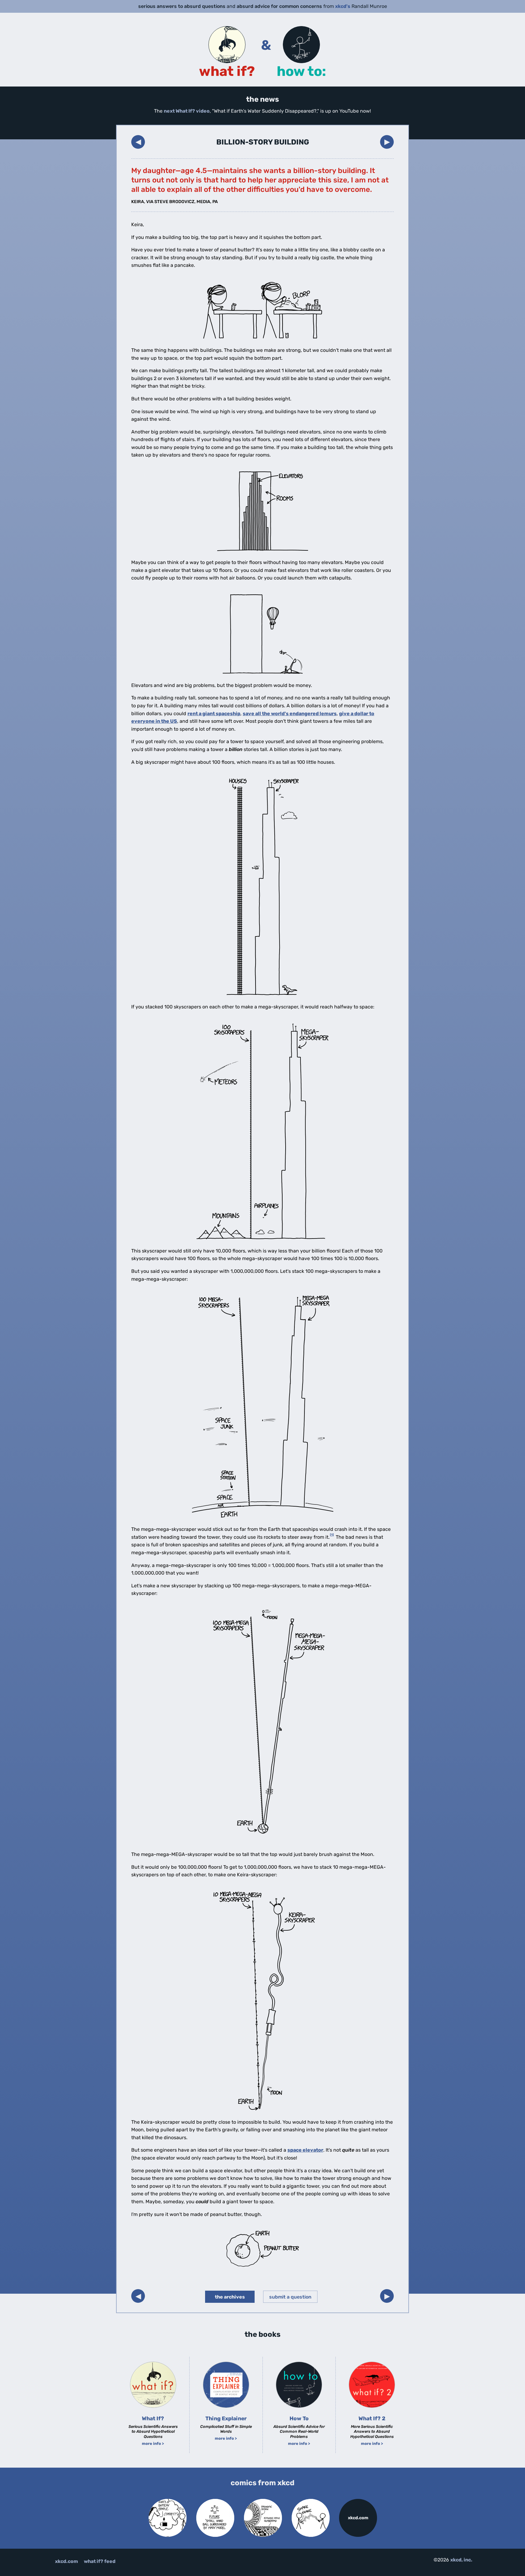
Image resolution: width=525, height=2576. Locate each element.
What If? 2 (372, 2418)
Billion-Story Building (263, 142)
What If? (153, 2418)
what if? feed (100, 2561)
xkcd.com (358, 2518)
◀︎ (138, 142)
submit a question (290, 2297)
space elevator (305, 2150)
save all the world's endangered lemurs (290, 714)
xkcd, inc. (461, 2560)
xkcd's (343, 6)
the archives (230, 2297)
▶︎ (387, 142)
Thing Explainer (226, 2418)
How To (299, 2418)
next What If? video (187, 111)
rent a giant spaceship (214, 714)
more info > (153, 2443)
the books (262, 2334)
